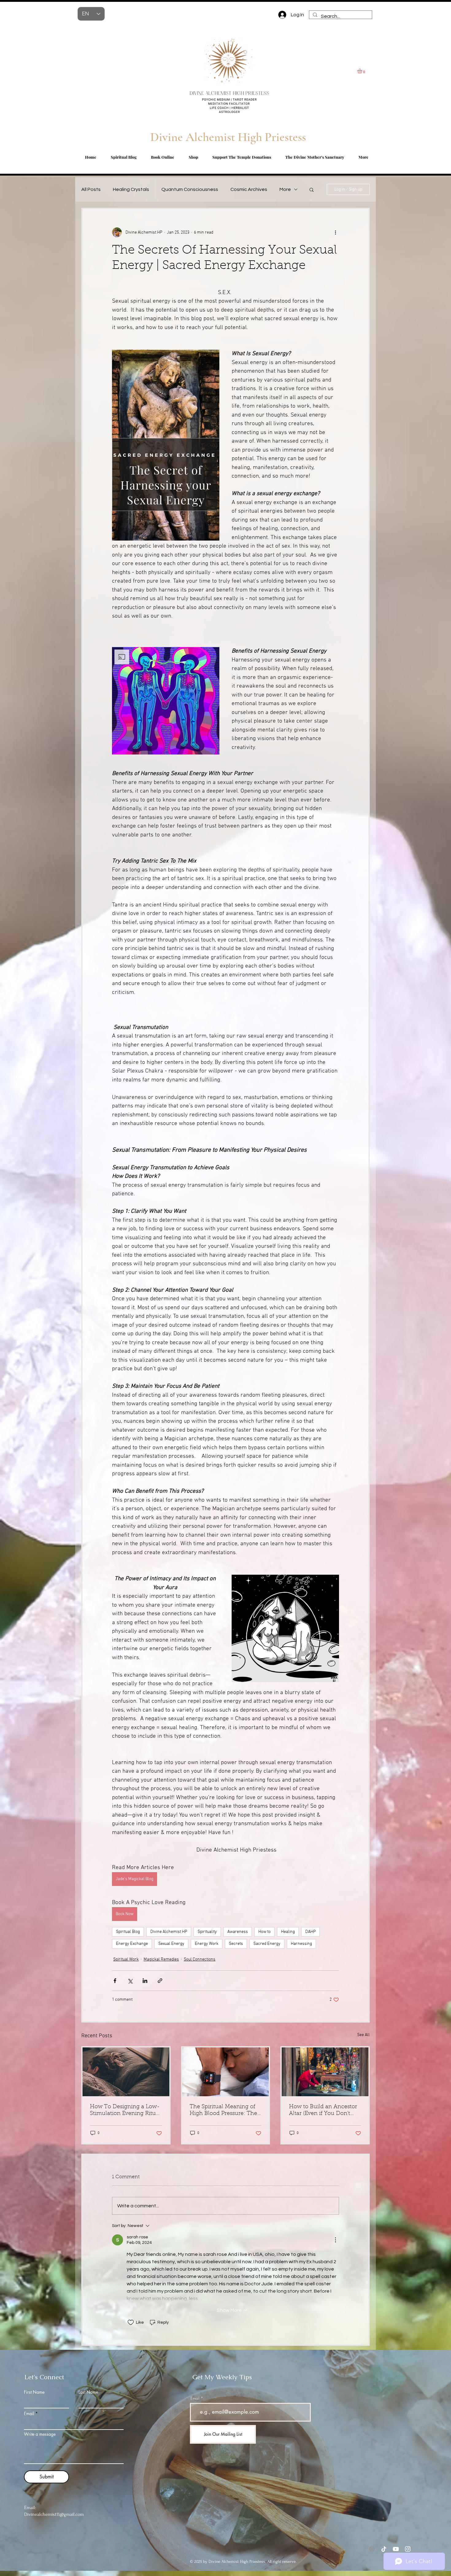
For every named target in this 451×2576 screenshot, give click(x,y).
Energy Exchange (132, 1944)
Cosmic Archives (249, 189)
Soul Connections (200, 1959)
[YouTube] (396, 2549)
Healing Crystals (131, 189)
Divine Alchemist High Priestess (228, 137)
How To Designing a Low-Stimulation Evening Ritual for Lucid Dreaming (125, 2111)
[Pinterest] (372, 2549)
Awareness (238, 1932)
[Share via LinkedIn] (145, 1981)
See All (363, 2035)
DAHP (310, 1932)
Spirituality (207, 1932)
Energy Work (207, 1944)
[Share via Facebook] (115, 1981)
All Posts (91, 189)
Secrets (236, 1944)
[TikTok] (384, 2549)
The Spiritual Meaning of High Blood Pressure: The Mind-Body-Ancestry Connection (223, 2111)
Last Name (88, 2392)
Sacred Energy (267, 1944)
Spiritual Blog (128, 1932)
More (285, 189)
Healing (288, 1932)
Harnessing (301, 1944)
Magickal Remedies (161, 1959)
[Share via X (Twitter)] (130, 1981)
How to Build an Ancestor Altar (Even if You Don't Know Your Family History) (324, 2111)
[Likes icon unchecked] (131, 2322)
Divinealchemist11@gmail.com (54, 2514)
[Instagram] (408, 2549)
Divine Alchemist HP (169, 1932)
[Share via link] (160, 1981)
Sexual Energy (171, 1944)
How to (264, 1932)
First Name (34, 2392)
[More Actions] (335, 2240)
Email (29, 2414)
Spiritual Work (126, 1959)
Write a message (40, 2434)
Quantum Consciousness (190, 189)
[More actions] (335, 232)
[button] (363, 71)
